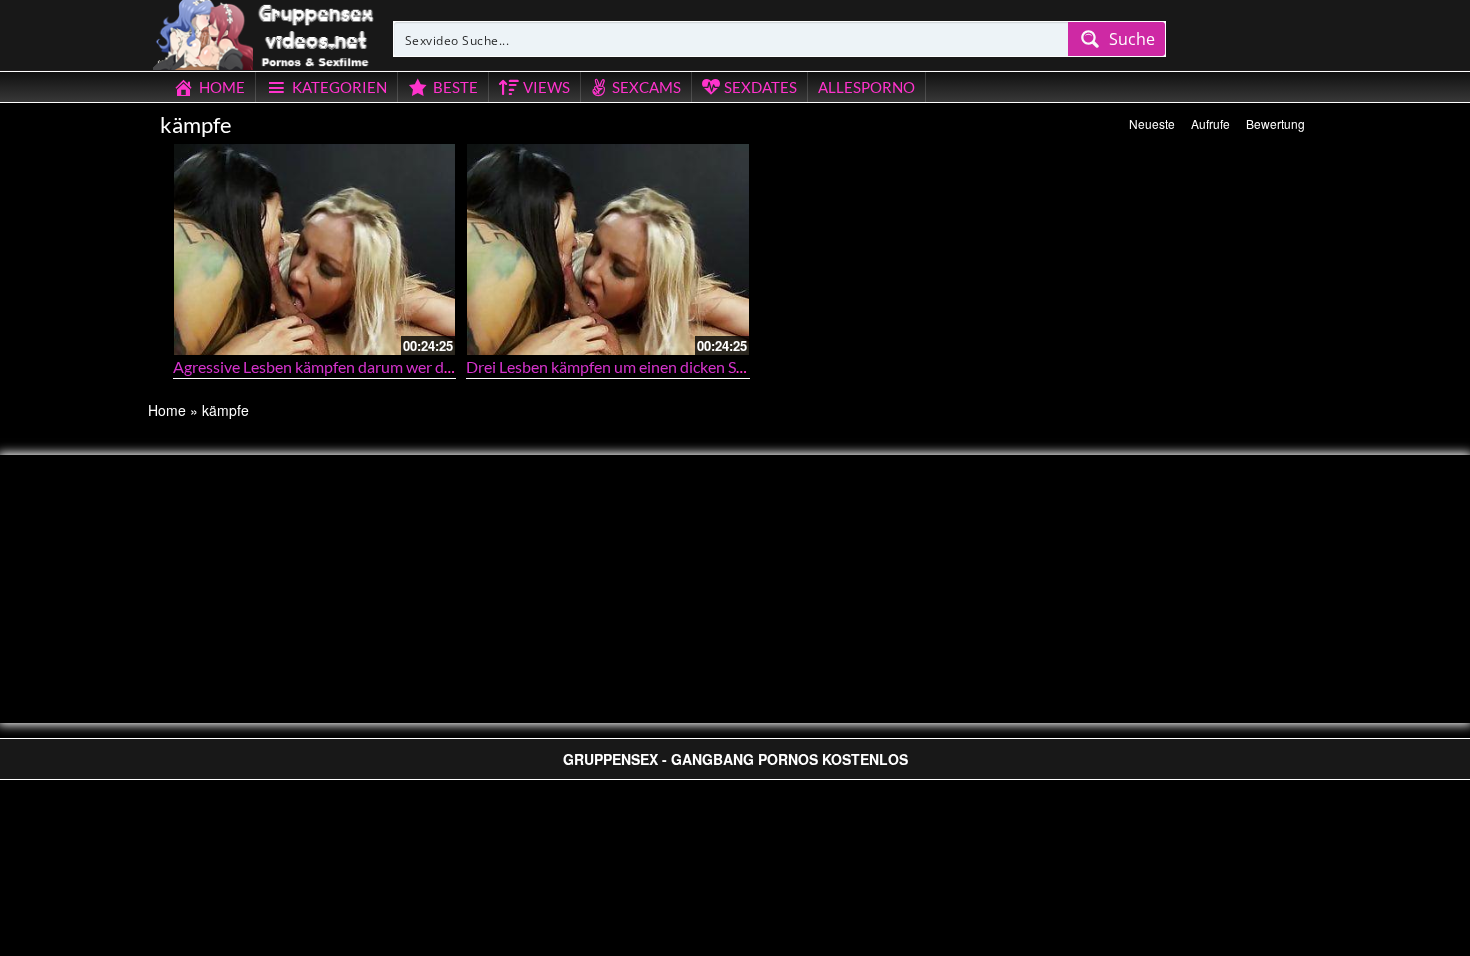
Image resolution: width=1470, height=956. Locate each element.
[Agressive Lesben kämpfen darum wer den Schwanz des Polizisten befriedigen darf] (315, 249)
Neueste (1152, 123)
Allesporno (866, 87)
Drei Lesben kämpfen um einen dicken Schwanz (627, 366)
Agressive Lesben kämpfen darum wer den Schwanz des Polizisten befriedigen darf (453, 366)
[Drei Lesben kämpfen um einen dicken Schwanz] (608, 249)
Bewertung (1275, 123)
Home (167, 410)
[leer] (265, 32)
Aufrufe (1210, 123)
